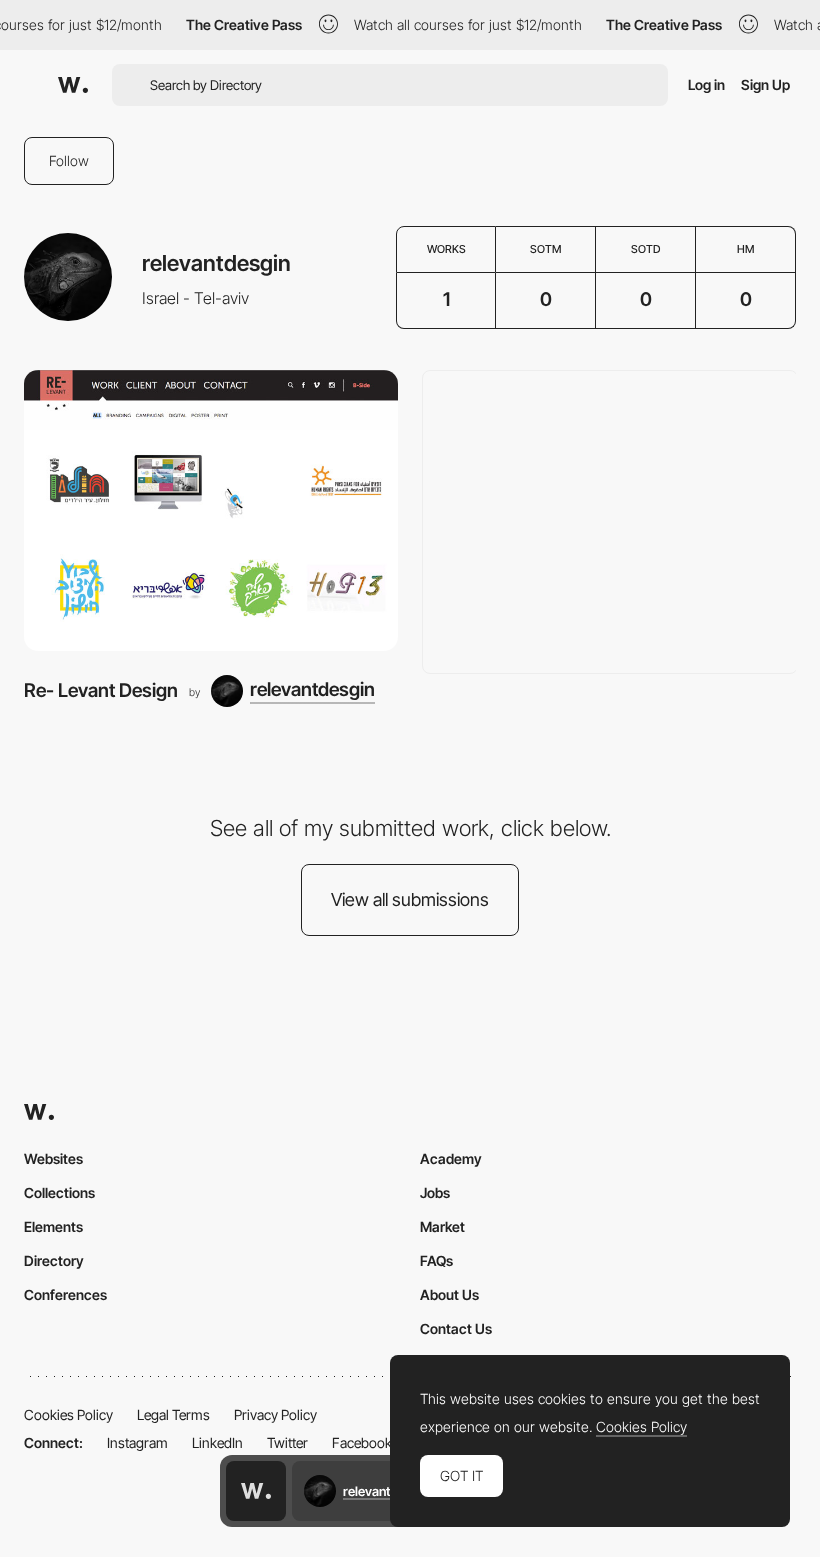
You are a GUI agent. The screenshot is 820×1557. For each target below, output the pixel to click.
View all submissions (410, 899)
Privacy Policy (275, 1414)
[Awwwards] (73, 85)
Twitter (287, 1442)
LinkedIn (217, 1442)
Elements (53, 1226)
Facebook (362, 1442)
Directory (54, 1260)
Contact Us (456, 1328)
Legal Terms (173, 1414)
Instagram (137, 1442)
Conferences (65, 1294)
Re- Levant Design (101, 690)
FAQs (436, 1260)
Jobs (435, 1192)
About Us (449, 1294)
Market (442, 1226)
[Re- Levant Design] (211, 510)
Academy (451, 1158)
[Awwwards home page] (256, 1491)
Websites (53, 1158)
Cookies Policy (68, 1414)
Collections (59, 1192)
